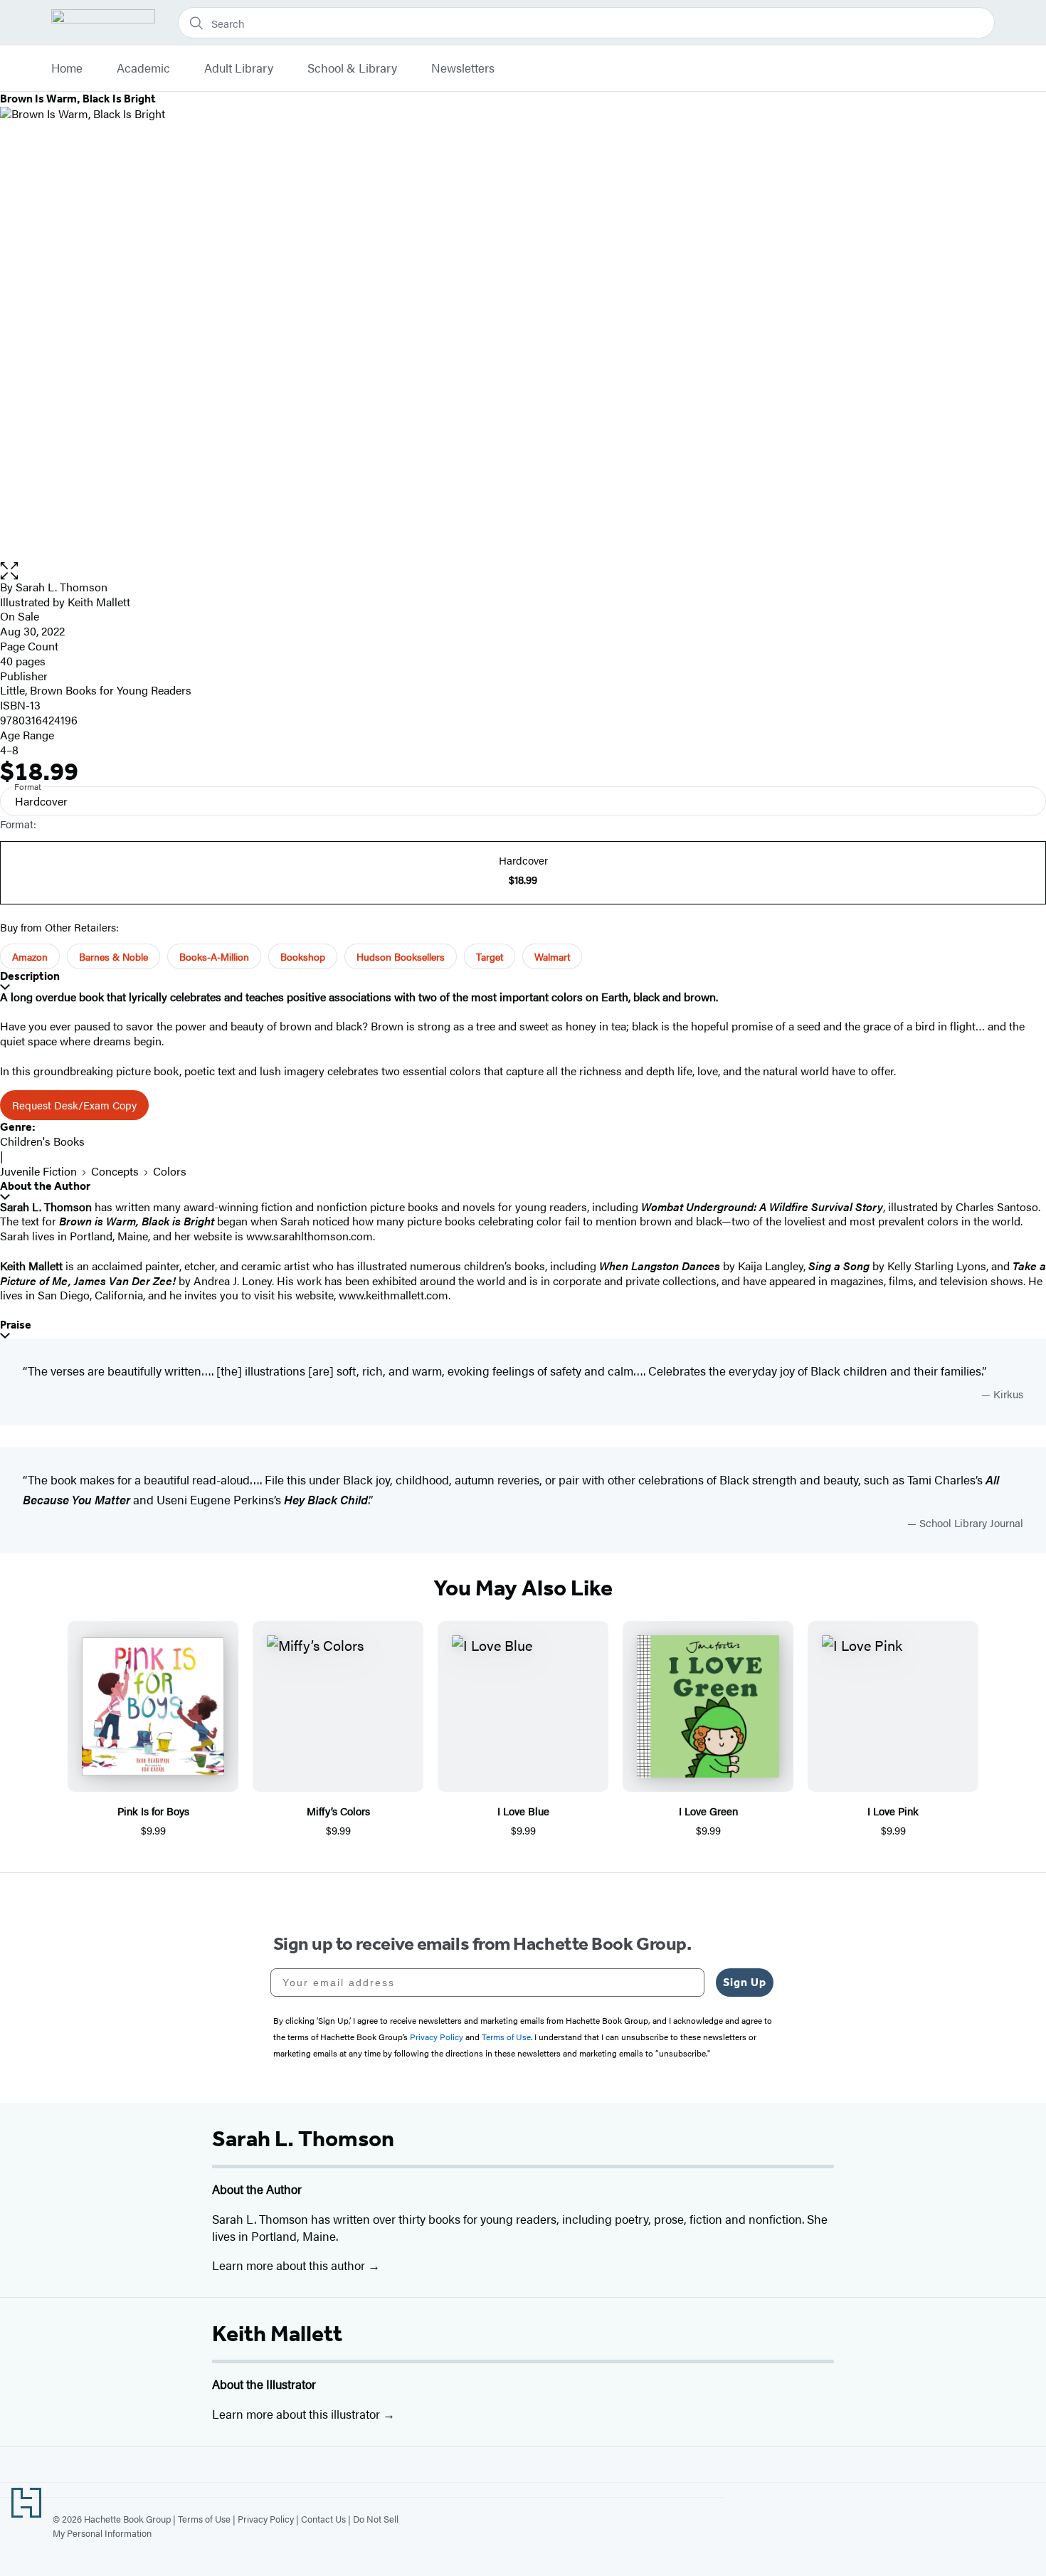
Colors (170, 1171)
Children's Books (42, 1141)
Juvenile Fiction (38, 1171)
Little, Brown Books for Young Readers (96, 690)
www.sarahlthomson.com (310, 1236)
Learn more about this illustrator (297, 2414)
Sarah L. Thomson (62, 587)
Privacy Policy (266, 2519)
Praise (16, 1325)
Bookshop (303, 956)
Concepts (115, 1171)
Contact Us (323, 2519)
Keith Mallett (277, 2333)
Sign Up (745, 1982)
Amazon (30, 956)
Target (490, 956)
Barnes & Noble (113, 956)
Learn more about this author (290, 2265)
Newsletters (463, 68)
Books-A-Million (214, 956)
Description (30, 976)
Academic (143, 68)
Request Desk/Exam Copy (74, 1105)
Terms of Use (204, 2519)
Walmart (552, 956)
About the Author (45, 1186)
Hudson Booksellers (401, 956)
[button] (523, 571)
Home (67, 68)
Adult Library (239, 68)
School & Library (352, 68)
